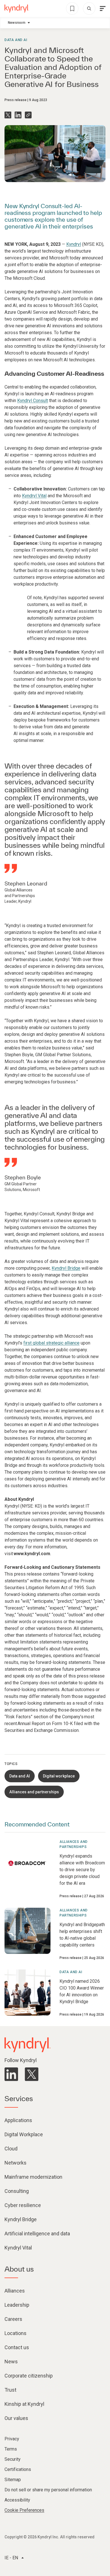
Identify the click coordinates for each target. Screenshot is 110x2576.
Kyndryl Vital (34, 496)
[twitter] (32, 2074)
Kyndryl (74, 244)
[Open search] (89, 8)
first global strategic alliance (51, 1343)
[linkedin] (11, 2074)
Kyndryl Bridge (66, 1268)
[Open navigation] (103, 8)
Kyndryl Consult (33, 401)
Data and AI (16, 40)
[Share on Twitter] (8, 115)
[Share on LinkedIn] (18, 115)
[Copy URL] (28, 115)
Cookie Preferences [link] (24, 2510)
